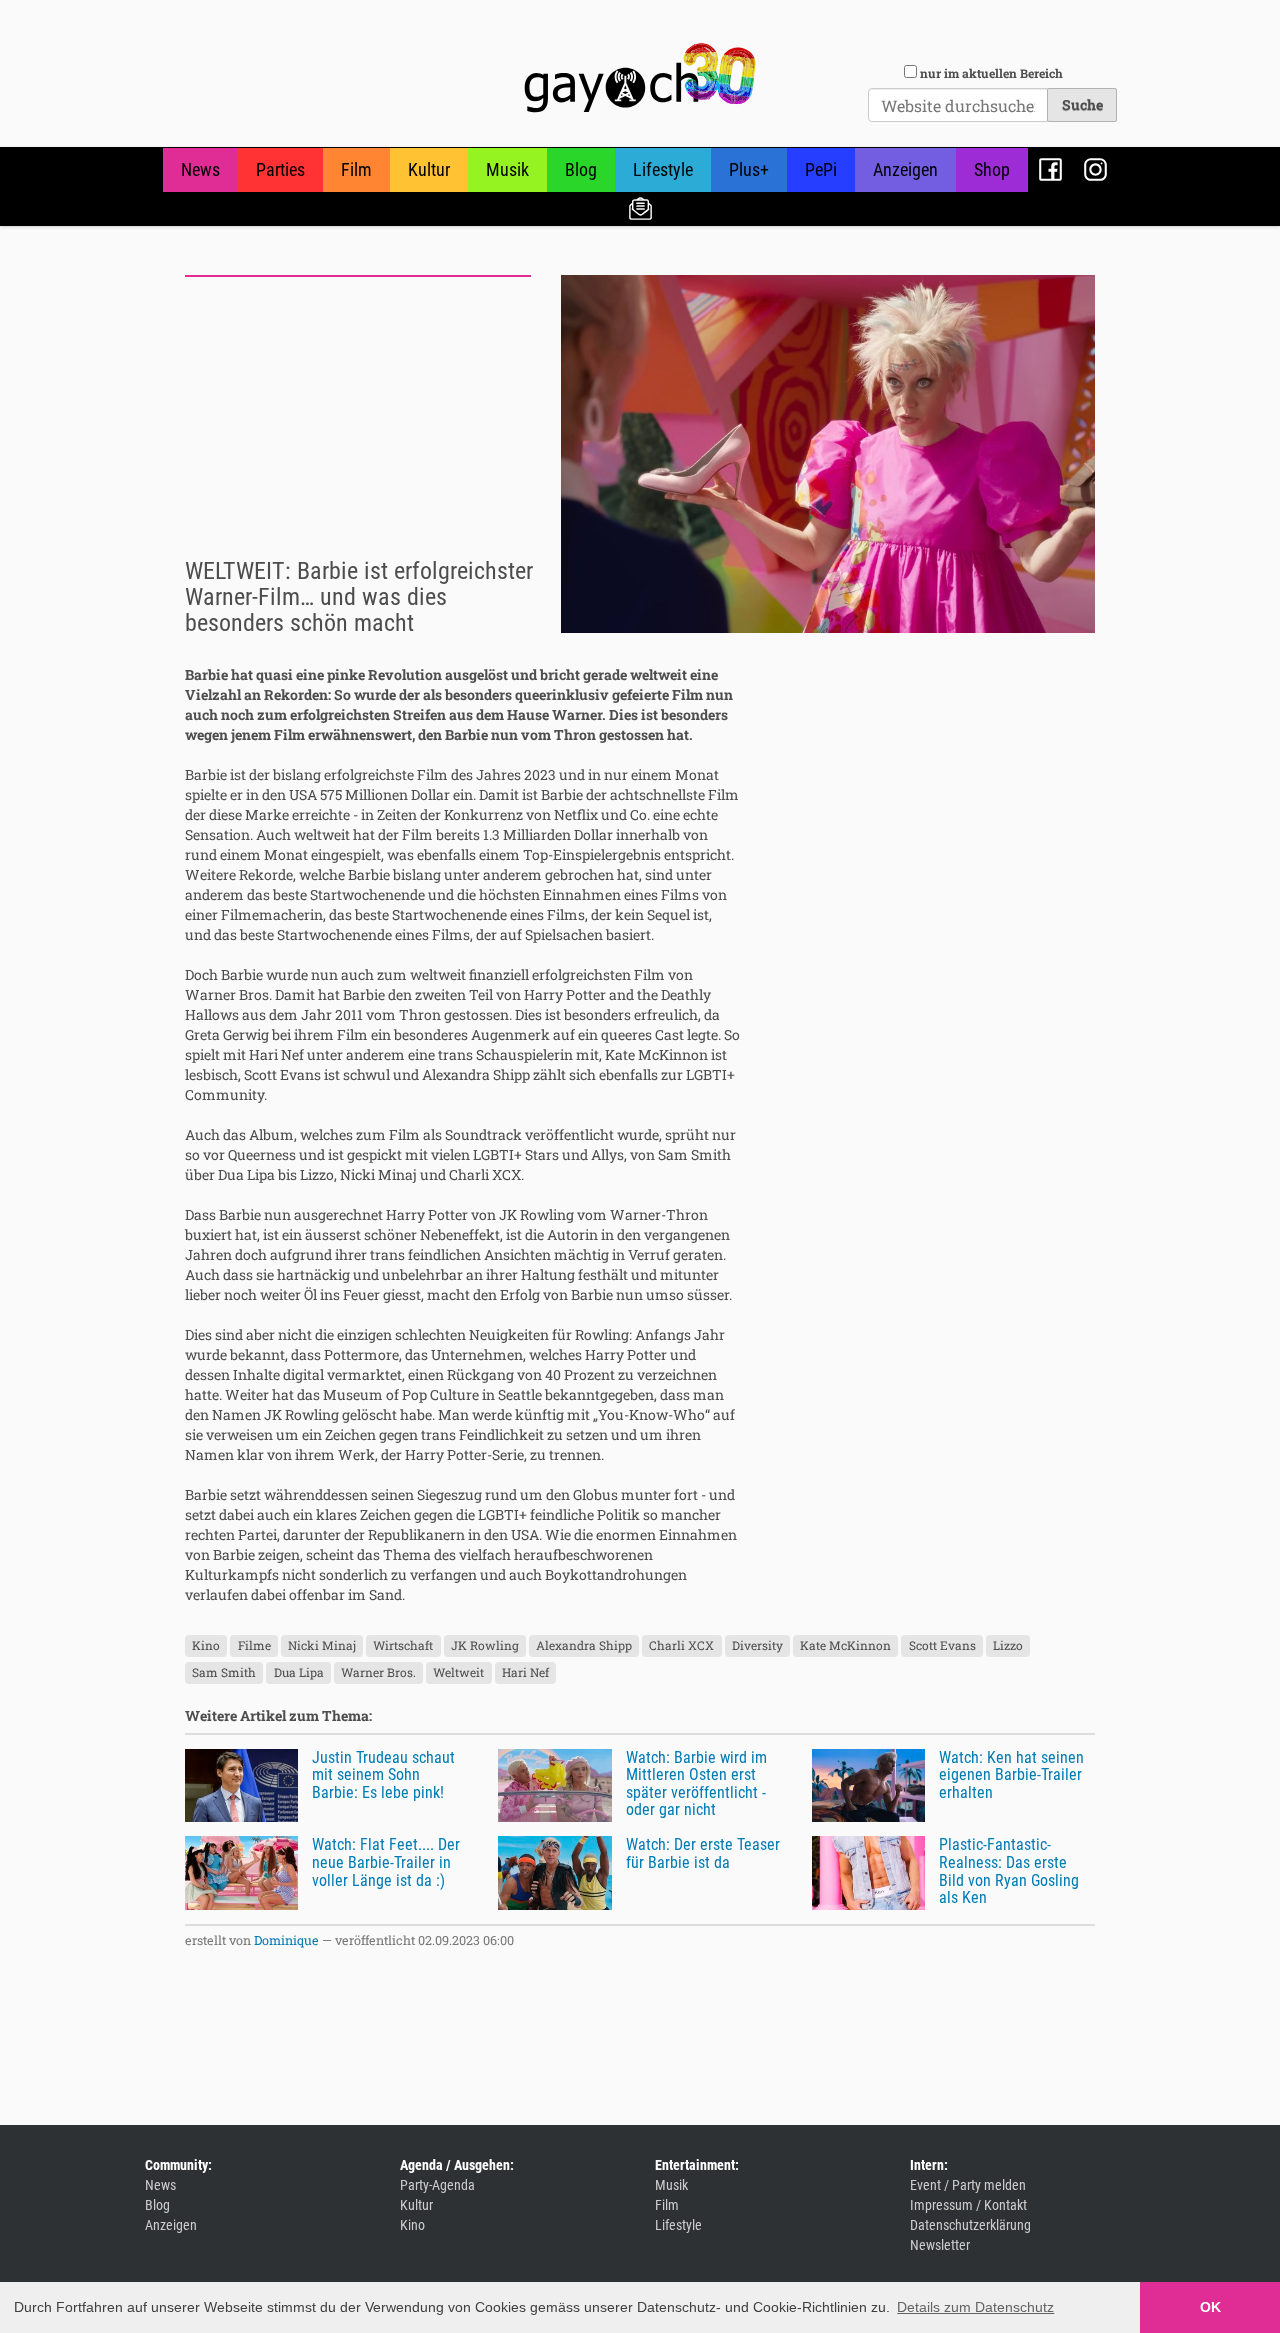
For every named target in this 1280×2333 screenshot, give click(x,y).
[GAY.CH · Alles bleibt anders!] (640, 78)
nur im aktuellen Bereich (991, 73)
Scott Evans (942, 1646)
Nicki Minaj (322, 1646)
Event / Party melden (968, 2185)
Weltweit (458, 1673)
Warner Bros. (378, 1673)
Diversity (757, 1646)
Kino (206, 1646)
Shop (992, 169)
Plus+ (749, 169)
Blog (581, 169)
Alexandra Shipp (584, 1646)
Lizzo (1008, 1646)
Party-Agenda (437, 2185)
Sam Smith (224, 1673)
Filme (254, 1646)
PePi (821, 169)
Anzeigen (905, 169)
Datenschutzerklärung (970, 2225)
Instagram (1095, 169)
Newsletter (640, 207)
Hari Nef (525, 1673)
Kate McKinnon (845, 1646)
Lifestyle (663, 169)
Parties (280, 169)
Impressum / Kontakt (968, 2205)
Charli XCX (681, 1646)
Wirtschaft (403, 1646)
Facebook (1050, 169)
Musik (507, 169)
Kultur (429, 169)
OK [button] (1210, 2307)
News (200, 169)
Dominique (286, 1940)
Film (356, 169)
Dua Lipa (299, 1673)
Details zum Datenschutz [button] (975, 2307)
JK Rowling (485, 1646)
